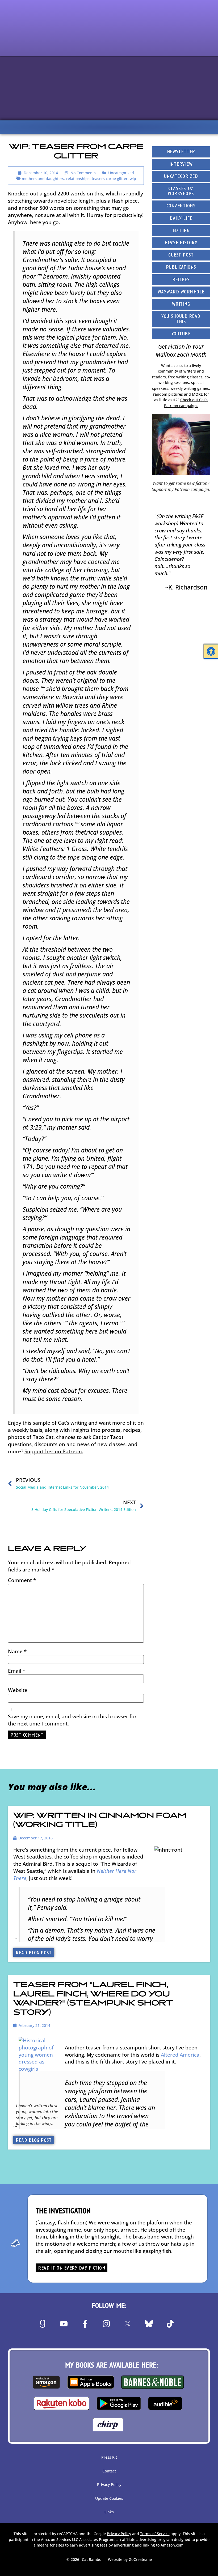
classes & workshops (181, 191)
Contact (109, 2471)
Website (18, 1690)
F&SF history (181, 243)
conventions (181, 206)
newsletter (181, 152)
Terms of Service (155, 2534)
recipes (181, 280)
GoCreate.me (140, 2559)
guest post (181, 255)
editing (181, 231)
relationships (78, 179)
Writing (181, 304)
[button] (211, 651)
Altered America (180, 2055)
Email (17, 1671)
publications (181, 268)
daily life (181, 219)
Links (109, 2512)
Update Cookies (109, 2498)
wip (133, 179)
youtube (181, 334)
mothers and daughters (43, 179)
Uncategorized (121, 173)
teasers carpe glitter (110, 179)
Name (17, 1651)
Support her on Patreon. (54, 1451)
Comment (22, 1580)
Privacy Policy (109, 2485)
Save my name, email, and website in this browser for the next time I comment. (72, 1720)
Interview (181, 165)
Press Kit (109, 2457)
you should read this (181, 319)
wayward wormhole (181, 292)
